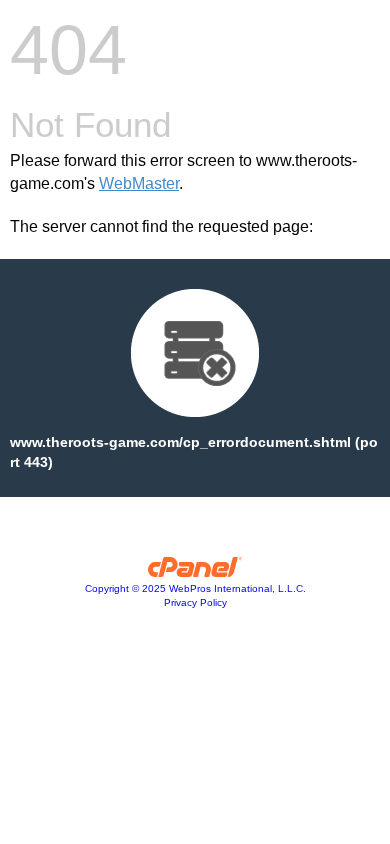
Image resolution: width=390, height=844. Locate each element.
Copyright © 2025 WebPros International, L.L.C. (195, 588)
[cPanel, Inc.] (195, 572)
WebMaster (139, 183)
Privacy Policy (195, 602)
